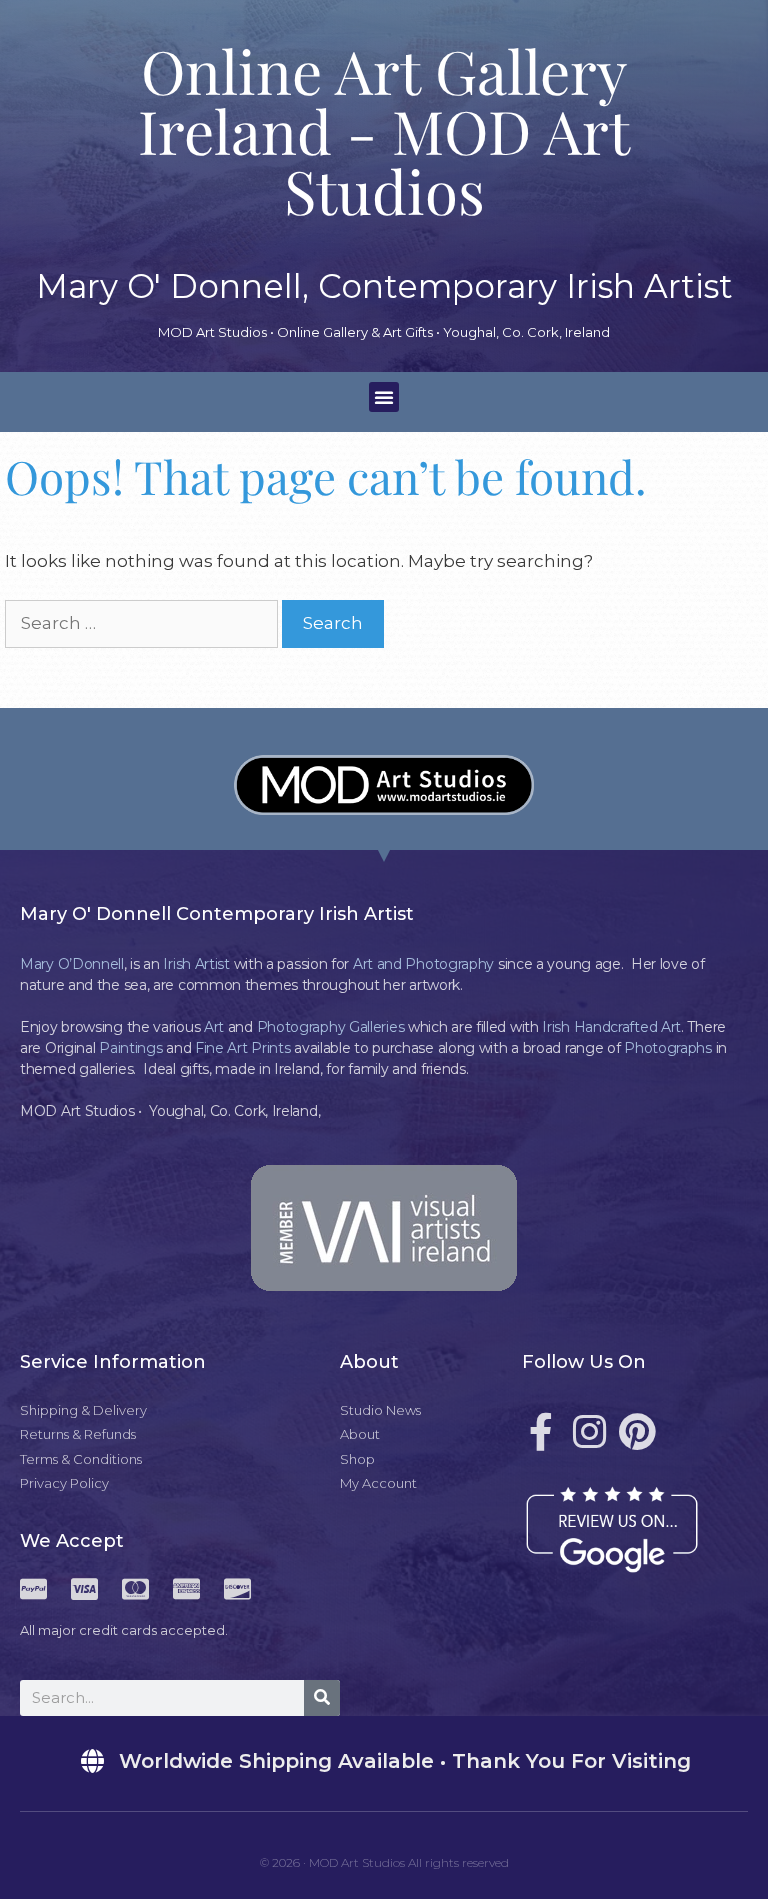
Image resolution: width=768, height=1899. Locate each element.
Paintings (130, 1048)
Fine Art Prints (243, 1048)
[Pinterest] (637, 1432)
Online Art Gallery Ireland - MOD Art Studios (384, 130)
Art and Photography (423, 964)
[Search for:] (143, 623)
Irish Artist (196, 964)
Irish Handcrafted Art (611, 1027)
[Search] (322, 1698)
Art (214, 1027)
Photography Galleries (331, 1027)
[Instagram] (589, 1432)
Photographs (668, 1048)
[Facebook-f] (541, 1432)
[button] (384, 397)
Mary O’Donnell (72, 964)
